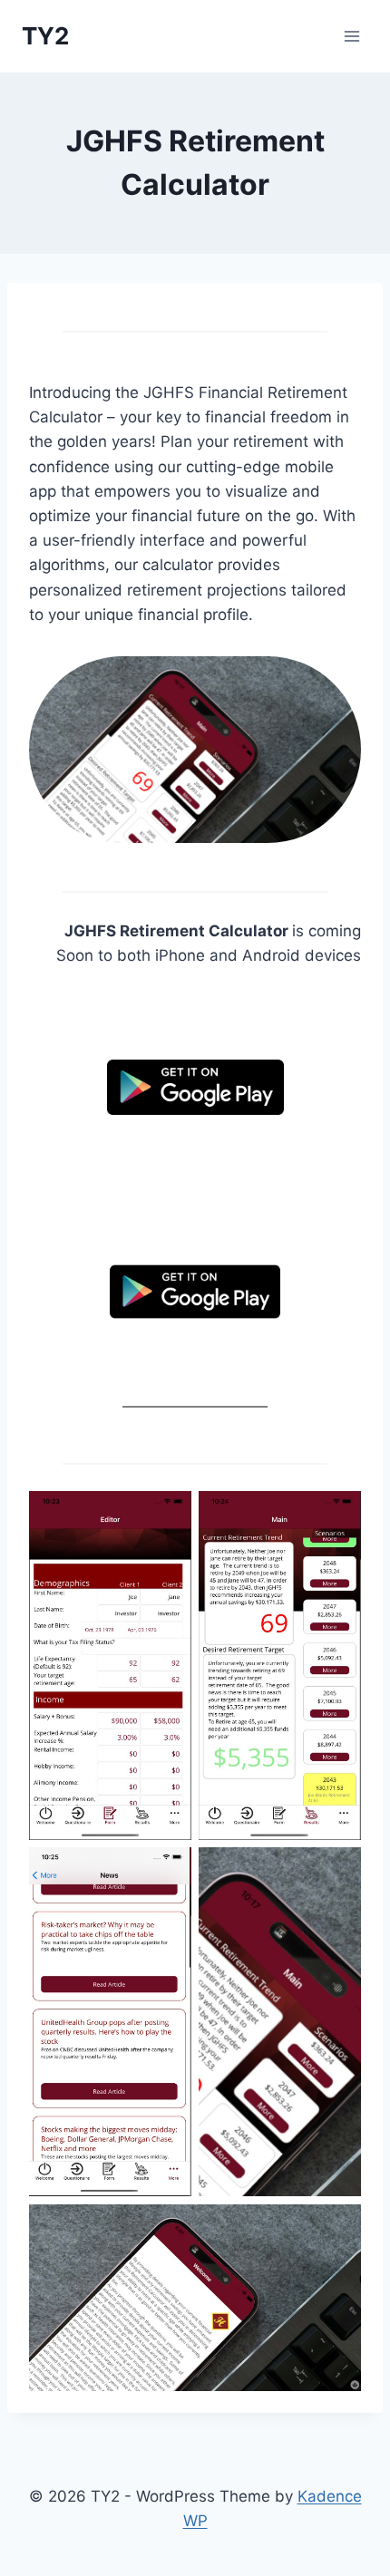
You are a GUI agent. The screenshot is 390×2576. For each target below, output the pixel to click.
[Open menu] (351, 36)
